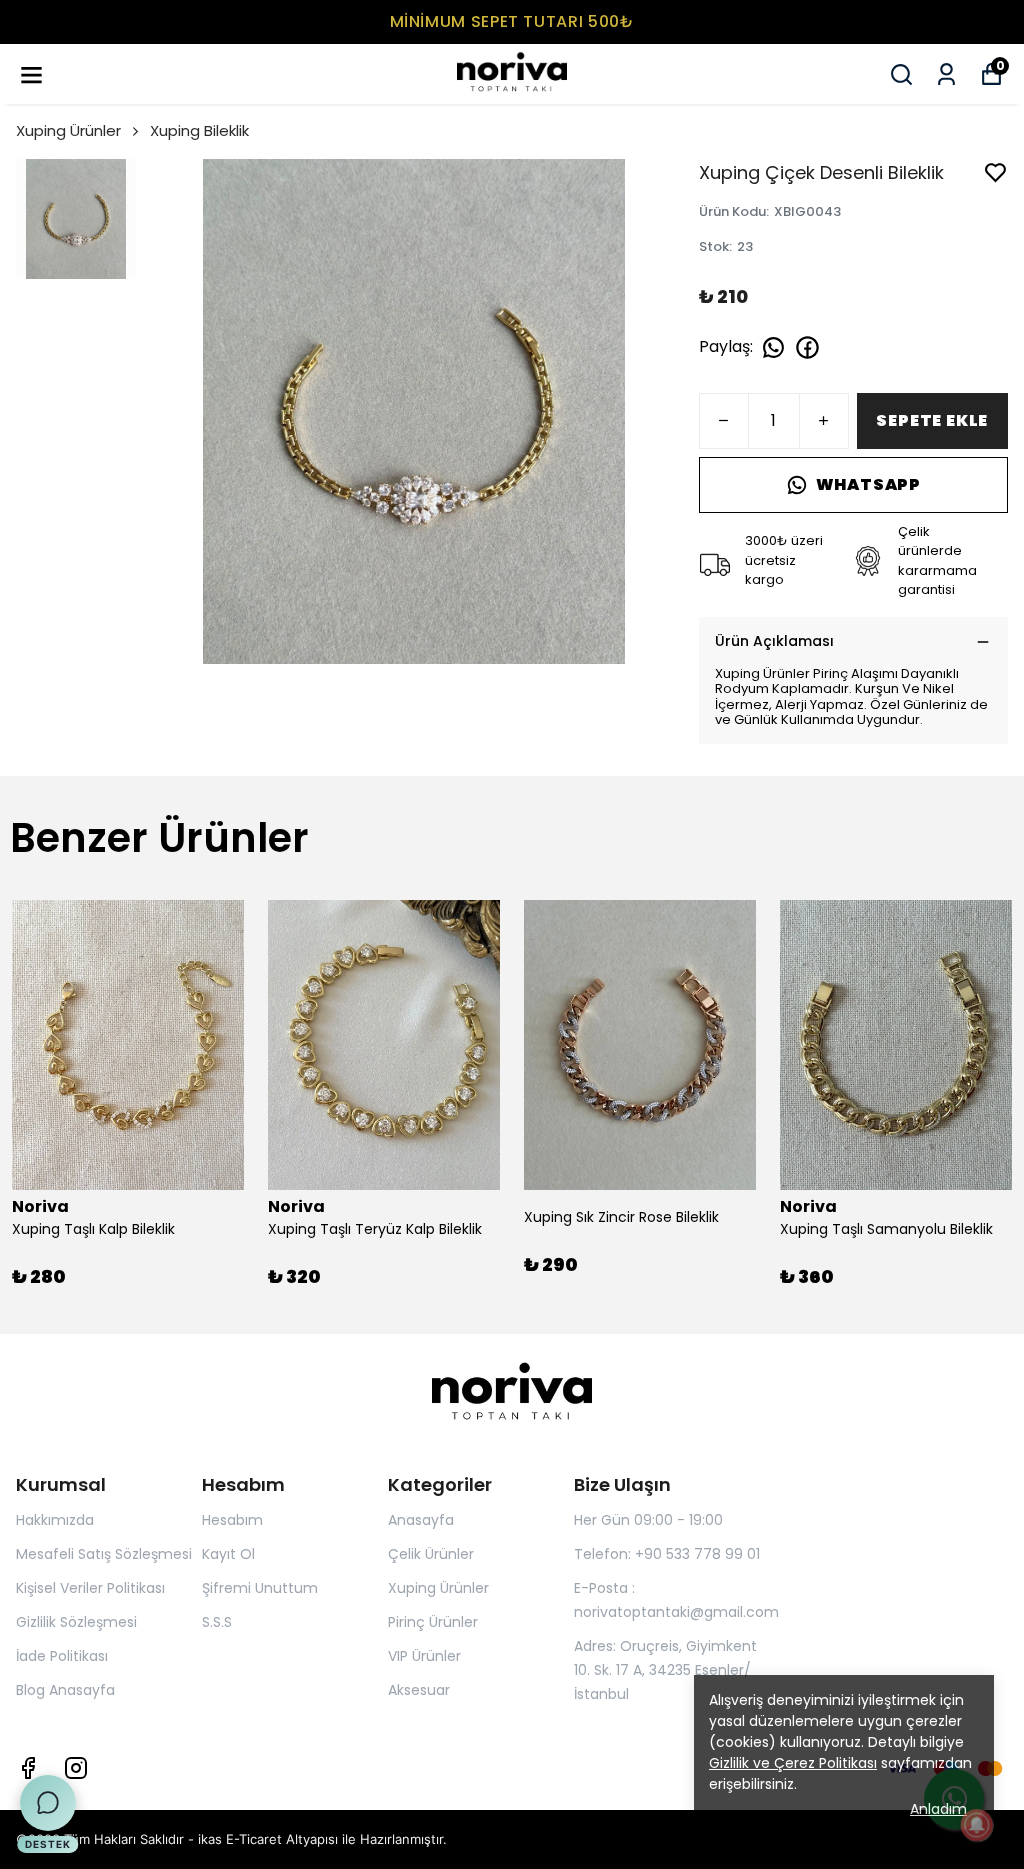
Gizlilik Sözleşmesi (76, 1622)
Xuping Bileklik (199, 130)
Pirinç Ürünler (433, 1622)
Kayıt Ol (228, 1554)
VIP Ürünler (424, 1656)
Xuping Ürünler (68, 130)
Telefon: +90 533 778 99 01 (667, 1554)
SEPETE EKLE (932, 420)
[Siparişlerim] (946, 74)
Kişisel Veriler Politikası (90, 1588)
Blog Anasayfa (65, 1690)
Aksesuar (419, 1690)
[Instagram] (76, 1768)
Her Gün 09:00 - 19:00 (648, 1520)
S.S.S (217, 1622)
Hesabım (232, 1520)
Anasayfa (421, 1520)
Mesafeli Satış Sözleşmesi (104, 1554)
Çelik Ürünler (431, 1554)
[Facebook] (28, 1768)
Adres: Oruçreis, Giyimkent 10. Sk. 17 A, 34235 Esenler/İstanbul (665, 1670)
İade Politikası (62, 1656)
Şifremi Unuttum (260, 1588)
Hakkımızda (55, 1520)
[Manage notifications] (977, 1825)
